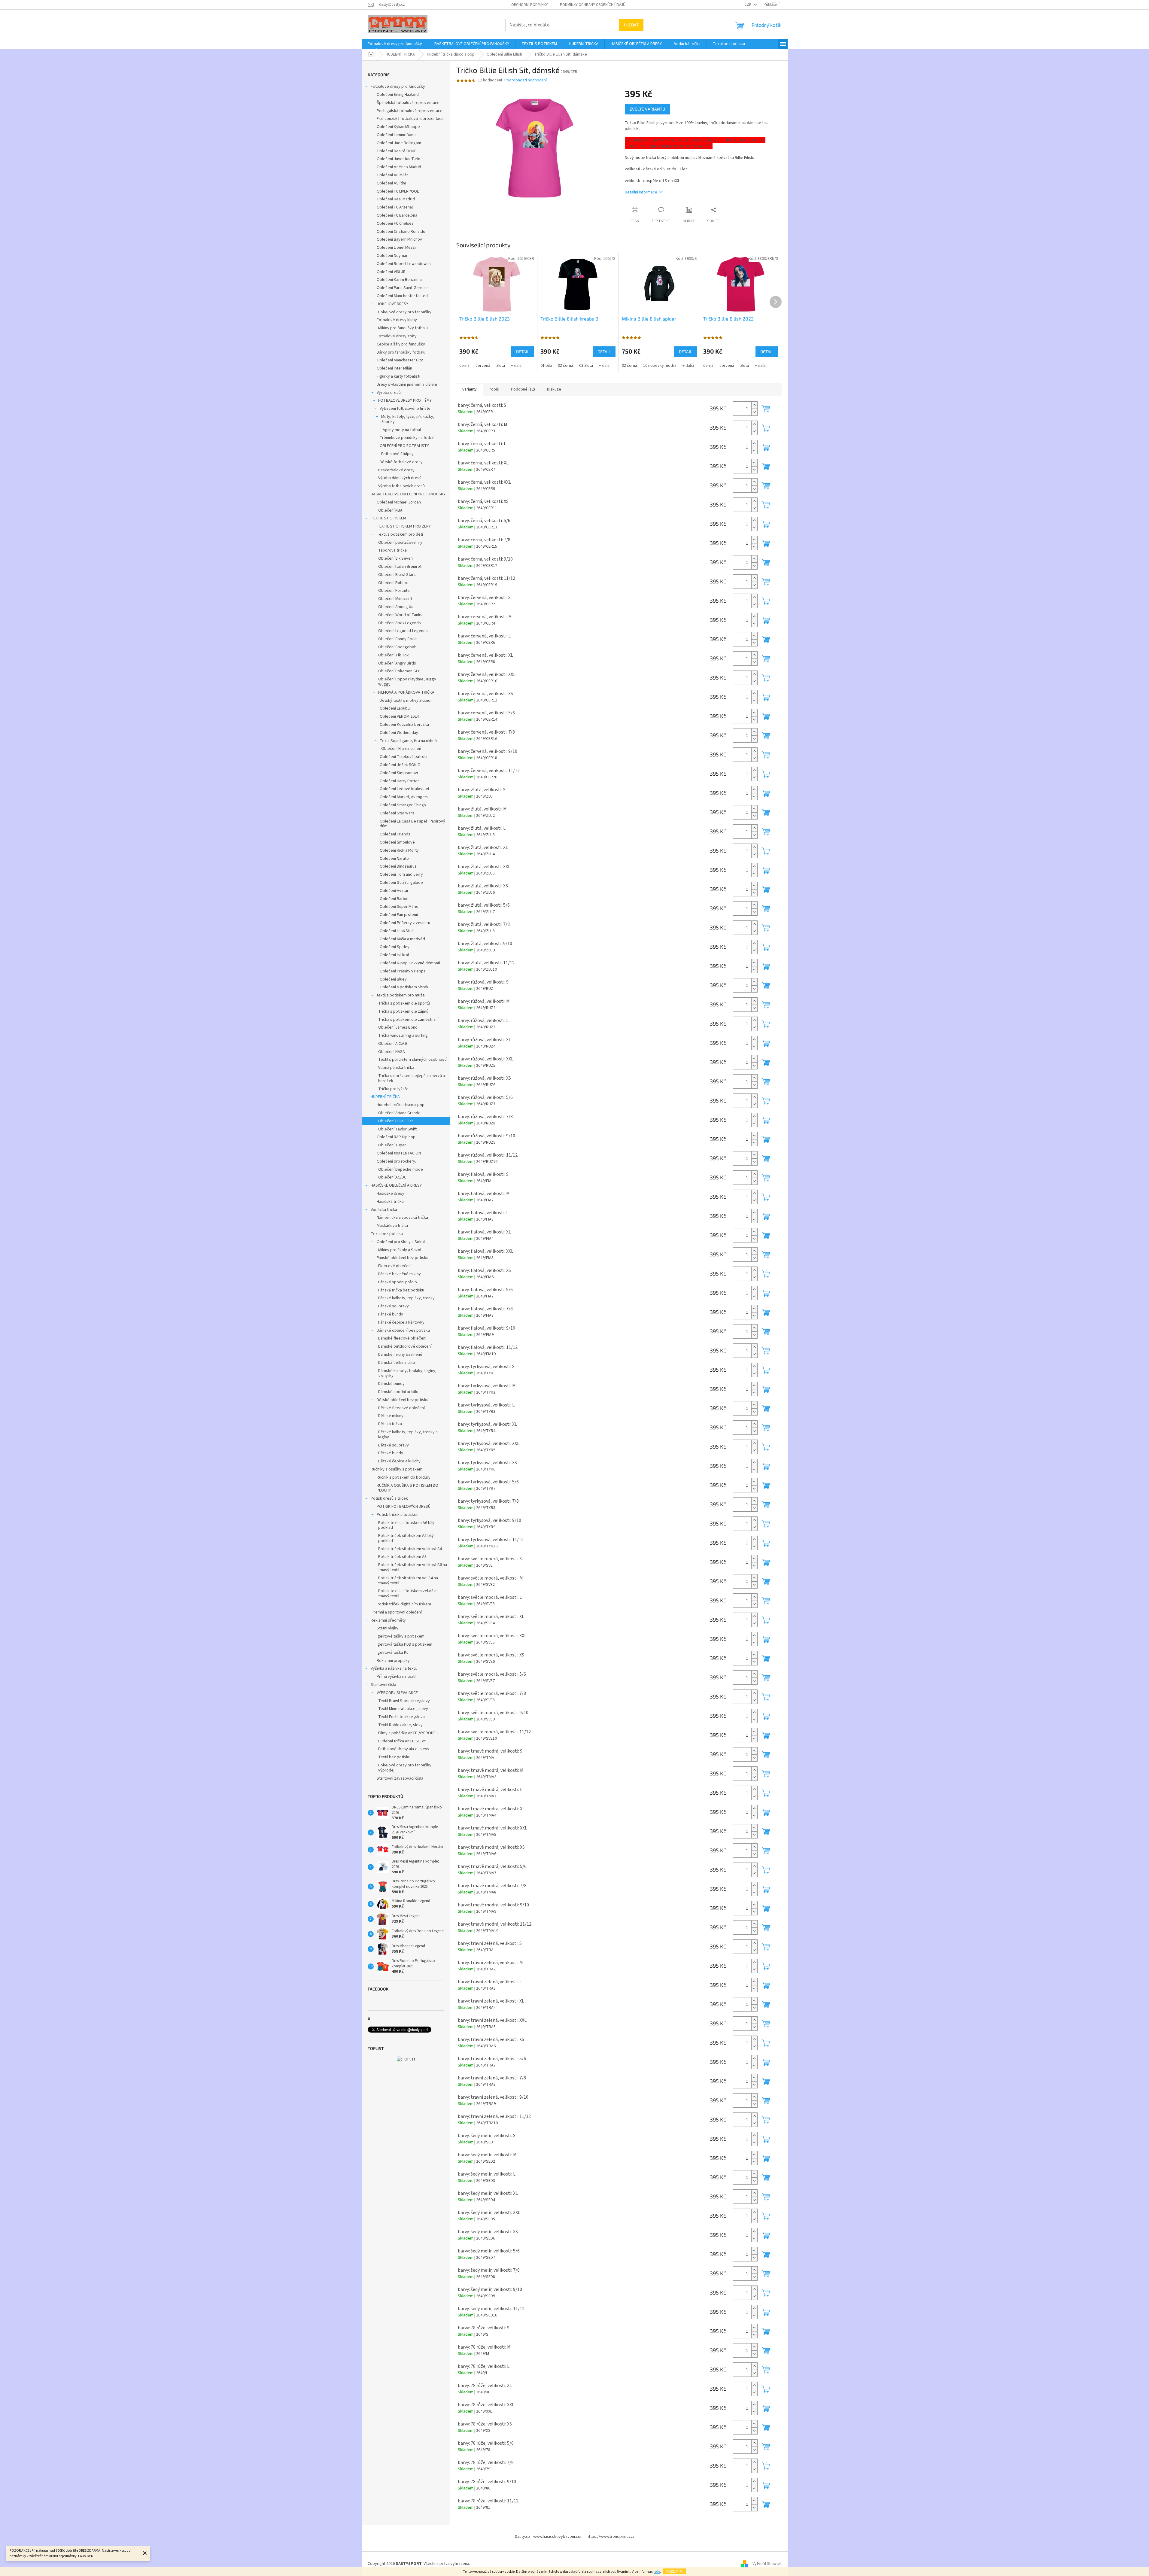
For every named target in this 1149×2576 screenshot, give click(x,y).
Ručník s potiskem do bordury (404, 1477)
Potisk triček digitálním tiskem (404, 1604)
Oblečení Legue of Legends (403, 631)
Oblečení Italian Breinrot (400, 567)
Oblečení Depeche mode (401, 1169)
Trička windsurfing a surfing (403, 1036)
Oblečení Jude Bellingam (399, 143)
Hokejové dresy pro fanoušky (405, 312)
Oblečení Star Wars (397, 813)
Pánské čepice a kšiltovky (401, 1322)
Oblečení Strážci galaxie (401, 883)
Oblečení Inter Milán (394, 368)
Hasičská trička (390, 1202)
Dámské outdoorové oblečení (405, 1346)
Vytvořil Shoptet (767, 2564)
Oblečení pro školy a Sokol (401, 1242)
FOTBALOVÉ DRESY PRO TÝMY (405, 400)
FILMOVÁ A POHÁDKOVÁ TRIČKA (406, 692)
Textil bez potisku (387, 1234)
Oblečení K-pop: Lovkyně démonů (410, 963)
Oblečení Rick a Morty (399, 850)
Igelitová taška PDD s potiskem (404, 1644)
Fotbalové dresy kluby (397, 320)
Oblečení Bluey (393, 979)
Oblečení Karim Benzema (399, 280)
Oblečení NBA (390, 510)
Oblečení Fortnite (394, 591)
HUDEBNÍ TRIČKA (385, 1097)
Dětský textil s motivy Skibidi (406, 701)
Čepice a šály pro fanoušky (401, 344)
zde (657, 2572)
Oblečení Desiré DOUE (397, 151)
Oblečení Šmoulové (397, 842)
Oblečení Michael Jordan (399, 502)
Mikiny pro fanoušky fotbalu (403, 328)
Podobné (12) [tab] (523, 389)
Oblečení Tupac (392, 1145)
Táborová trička (392, 550)
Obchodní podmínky (530, 5)
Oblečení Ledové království (404, 789)
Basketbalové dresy (396, 470)
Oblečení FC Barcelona (397, 215)
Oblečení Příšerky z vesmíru (405, 923)
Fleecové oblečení (395, 1266)
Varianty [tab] (470, 389)
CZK (748, 5)
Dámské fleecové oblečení (402, 1338)
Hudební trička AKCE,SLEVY (402, 1741)
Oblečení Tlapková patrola (404, 757)
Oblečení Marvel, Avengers (404, 797)
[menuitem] (395, 44)
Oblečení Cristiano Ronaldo (401, 232)
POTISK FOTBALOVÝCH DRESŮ (404, 1507)
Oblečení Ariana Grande (399, 1113)
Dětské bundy (391, 1453)
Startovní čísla (383, 1685)
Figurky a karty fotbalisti (398, 376)
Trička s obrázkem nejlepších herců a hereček (412, 1078)
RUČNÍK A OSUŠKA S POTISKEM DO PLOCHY (407, 1488)
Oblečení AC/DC (392, 1177)
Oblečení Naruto (394, 859)
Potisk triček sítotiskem (398, 1515)
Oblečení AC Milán (393, 175)
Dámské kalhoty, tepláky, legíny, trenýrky (407, 1373)
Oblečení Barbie (394, 899)
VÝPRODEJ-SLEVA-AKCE (397, 1693)
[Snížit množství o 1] (754, 412)
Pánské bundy (391, 1314)
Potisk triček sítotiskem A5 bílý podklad (406, 1538)
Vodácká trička (384, 1210)
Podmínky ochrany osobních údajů (593, 5)
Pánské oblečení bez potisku (403, 1258)
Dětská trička (390, 1424)
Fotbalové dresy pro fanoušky (398, 87)
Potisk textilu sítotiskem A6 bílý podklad (406, 1525)
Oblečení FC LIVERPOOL (398, 191)
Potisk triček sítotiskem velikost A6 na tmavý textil (413, 1567)
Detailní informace (641, 192)
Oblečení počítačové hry (400, 543)
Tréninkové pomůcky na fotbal (407, 438)
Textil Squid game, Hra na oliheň (408, 741)
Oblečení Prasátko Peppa (403, 971)
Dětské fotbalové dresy (401, 462)
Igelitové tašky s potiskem (401, 1636)
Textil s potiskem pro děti (400, 534)
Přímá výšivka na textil (397, 1677)
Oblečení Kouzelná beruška (404, 725)
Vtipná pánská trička (396, 1068)
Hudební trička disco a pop (401, 1105)
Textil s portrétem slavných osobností (412, 1060)
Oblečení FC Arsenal (395, 207)
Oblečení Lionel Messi (396, 248)
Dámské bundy (391, 1384)
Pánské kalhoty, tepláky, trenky (406, 1298)
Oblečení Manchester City (400, 360)
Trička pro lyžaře (393, 1089)
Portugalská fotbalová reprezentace (410, 111)
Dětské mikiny (391, 1416)
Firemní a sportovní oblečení (396, 1612)
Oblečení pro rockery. (396, 1161)
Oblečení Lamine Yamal (397, 135)
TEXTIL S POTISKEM (388, 518)
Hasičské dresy (391, 1194)
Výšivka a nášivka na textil (394, 1668)
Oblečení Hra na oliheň (401, 749)
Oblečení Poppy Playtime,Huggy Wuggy (407, 682)
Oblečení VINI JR (391, 272)
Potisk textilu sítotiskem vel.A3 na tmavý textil (408, 1594)
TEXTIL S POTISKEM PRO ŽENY (404, 526)
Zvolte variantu (647, 109)
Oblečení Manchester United (402, 296)
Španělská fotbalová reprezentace (408, 103)
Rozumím (675, 2571)
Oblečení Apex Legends (400, 623)
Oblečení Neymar (392, 256)
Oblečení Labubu (395, 708)
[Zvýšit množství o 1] (754, 405)
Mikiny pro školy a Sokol (400, 1250)
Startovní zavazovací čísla (400, 1778)
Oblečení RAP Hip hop (396, 1137)
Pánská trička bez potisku (401, 1290)
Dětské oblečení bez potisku (403, 1400)
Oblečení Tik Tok (394, 655)
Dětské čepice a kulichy (399, 1461)
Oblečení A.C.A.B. (393, 1044)
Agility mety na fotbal (402, 430)
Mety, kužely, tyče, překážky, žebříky (408, 419)
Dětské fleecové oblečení (401, 1408)
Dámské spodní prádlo (398, 1392)
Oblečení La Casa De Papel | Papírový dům (412, 824)
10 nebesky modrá (660, 366)
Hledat (631, 25)
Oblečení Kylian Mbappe (398, 127)
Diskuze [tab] (554, 389)
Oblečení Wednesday (399, 733)
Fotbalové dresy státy (397, 336)
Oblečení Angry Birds (397, 663)
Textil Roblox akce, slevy (400, 1725)
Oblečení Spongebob (397, 647)
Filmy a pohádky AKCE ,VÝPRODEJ (408, 1733)
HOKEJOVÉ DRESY (392, 304)
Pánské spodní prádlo (398, 1282)
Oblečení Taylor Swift (397, 1129)
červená (483, 366)
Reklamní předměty (388, 1620)
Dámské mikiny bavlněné (400, 1355)
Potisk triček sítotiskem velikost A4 (410, 1549)
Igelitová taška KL (392, 1653)
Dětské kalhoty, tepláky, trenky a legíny (408, 1435)
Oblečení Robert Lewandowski (404, 264)
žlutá (501, 366)
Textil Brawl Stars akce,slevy (404, 1701)
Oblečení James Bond (398, 1027)
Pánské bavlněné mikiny (400, 1274)
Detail (523, 352)
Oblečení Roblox (393, 583)
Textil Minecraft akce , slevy (403, 1709)
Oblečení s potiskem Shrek (404, 987)
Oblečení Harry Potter (399, 781)
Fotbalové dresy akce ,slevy (404, 1749)
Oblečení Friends (395, 834)
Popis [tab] (494, 389)
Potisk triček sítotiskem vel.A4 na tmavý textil (408, 1581)
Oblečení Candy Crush (398, 639)
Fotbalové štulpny (397, 454)
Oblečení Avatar (394, 891)
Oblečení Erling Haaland (398, 95)
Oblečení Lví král (394, 955)
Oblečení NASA (392, 1052)
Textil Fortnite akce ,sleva (401, 1717)
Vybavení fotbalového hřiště (405, 409)
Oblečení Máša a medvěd (402, 939)
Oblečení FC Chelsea (395, 224)
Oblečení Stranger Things (403, 805)
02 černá (565, 366)
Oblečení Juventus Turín (398, 159)
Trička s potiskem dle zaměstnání (408, 1020)
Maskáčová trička (392, 1226)
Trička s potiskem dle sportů (404, 1003)
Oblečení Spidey (395, 947)
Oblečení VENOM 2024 (399, 716)
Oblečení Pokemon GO (399, 671)
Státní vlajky (388, 1628)
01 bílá (546, 366)
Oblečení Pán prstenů (399, 915)
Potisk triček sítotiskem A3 (402, 1557)
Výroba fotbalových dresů (401, 486)
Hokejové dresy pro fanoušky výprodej (405, 1768)
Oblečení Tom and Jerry (401, 874)
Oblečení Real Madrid (396, 199)
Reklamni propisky (393, 1661)
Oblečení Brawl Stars (397, 575)
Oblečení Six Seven (395, 558)
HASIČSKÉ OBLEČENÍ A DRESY (396, 1185)
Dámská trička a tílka (397, 1363)
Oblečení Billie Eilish (396, 1121)
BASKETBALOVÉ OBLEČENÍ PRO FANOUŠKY (408, 494)
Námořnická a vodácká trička (402, 1218)
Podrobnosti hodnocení (526, 80)
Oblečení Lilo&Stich (397, 931)
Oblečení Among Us (396, 607)
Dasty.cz (523, 2537)
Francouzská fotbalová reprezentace (410, 119)
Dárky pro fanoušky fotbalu (401, 352)
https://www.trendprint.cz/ (611, 2537)
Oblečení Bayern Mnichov (399, 239)
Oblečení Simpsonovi (399, 773)
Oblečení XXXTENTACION (399, 1153)
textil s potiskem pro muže (401, 995)
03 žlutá (586, 366)
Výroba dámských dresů (400, 478)
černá (464, 366)
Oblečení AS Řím (391, 183)
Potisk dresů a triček (389, 1498)
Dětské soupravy (394, 1445)
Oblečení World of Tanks (400, 615)
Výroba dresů (389, 393)
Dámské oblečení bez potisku (403, 1331)
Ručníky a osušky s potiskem (397, 1469)
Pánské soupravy (394, 1306)
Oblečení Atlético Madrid (399, 167)
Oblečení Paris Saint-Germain (403, 288)
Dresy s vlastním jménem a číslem (407, 385)
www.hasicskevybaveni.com (558, 2537)
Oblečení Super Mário (399, 907)
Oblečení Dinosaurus (398, 866)
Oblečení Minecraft (395, 599)
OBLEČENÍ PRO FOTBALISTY (404, 446)
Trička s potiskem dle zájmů (403, 1011)
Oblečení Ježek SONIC (400, 765)
